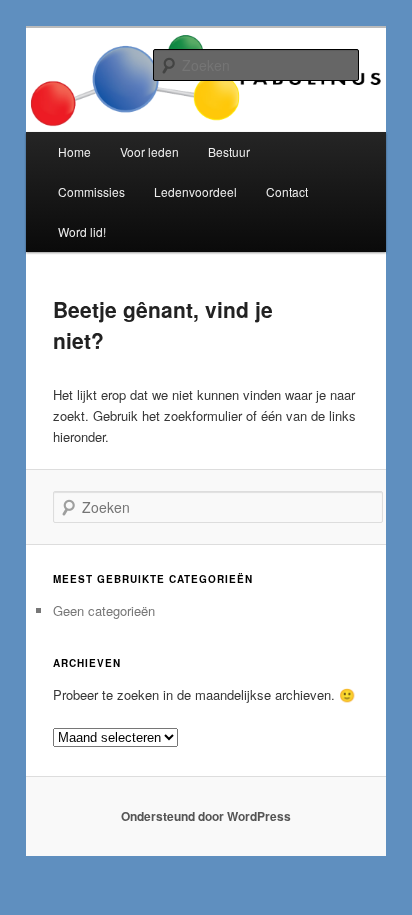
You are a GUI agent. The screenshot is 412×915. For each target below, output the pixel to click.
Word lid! (82, 231)
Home (74, 151)
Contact (287, 191)
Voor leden (149, 151)
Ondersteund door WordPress (206, 816)
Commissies (91, 191)
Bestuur (229, 151)
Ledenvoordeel (195, 191)
